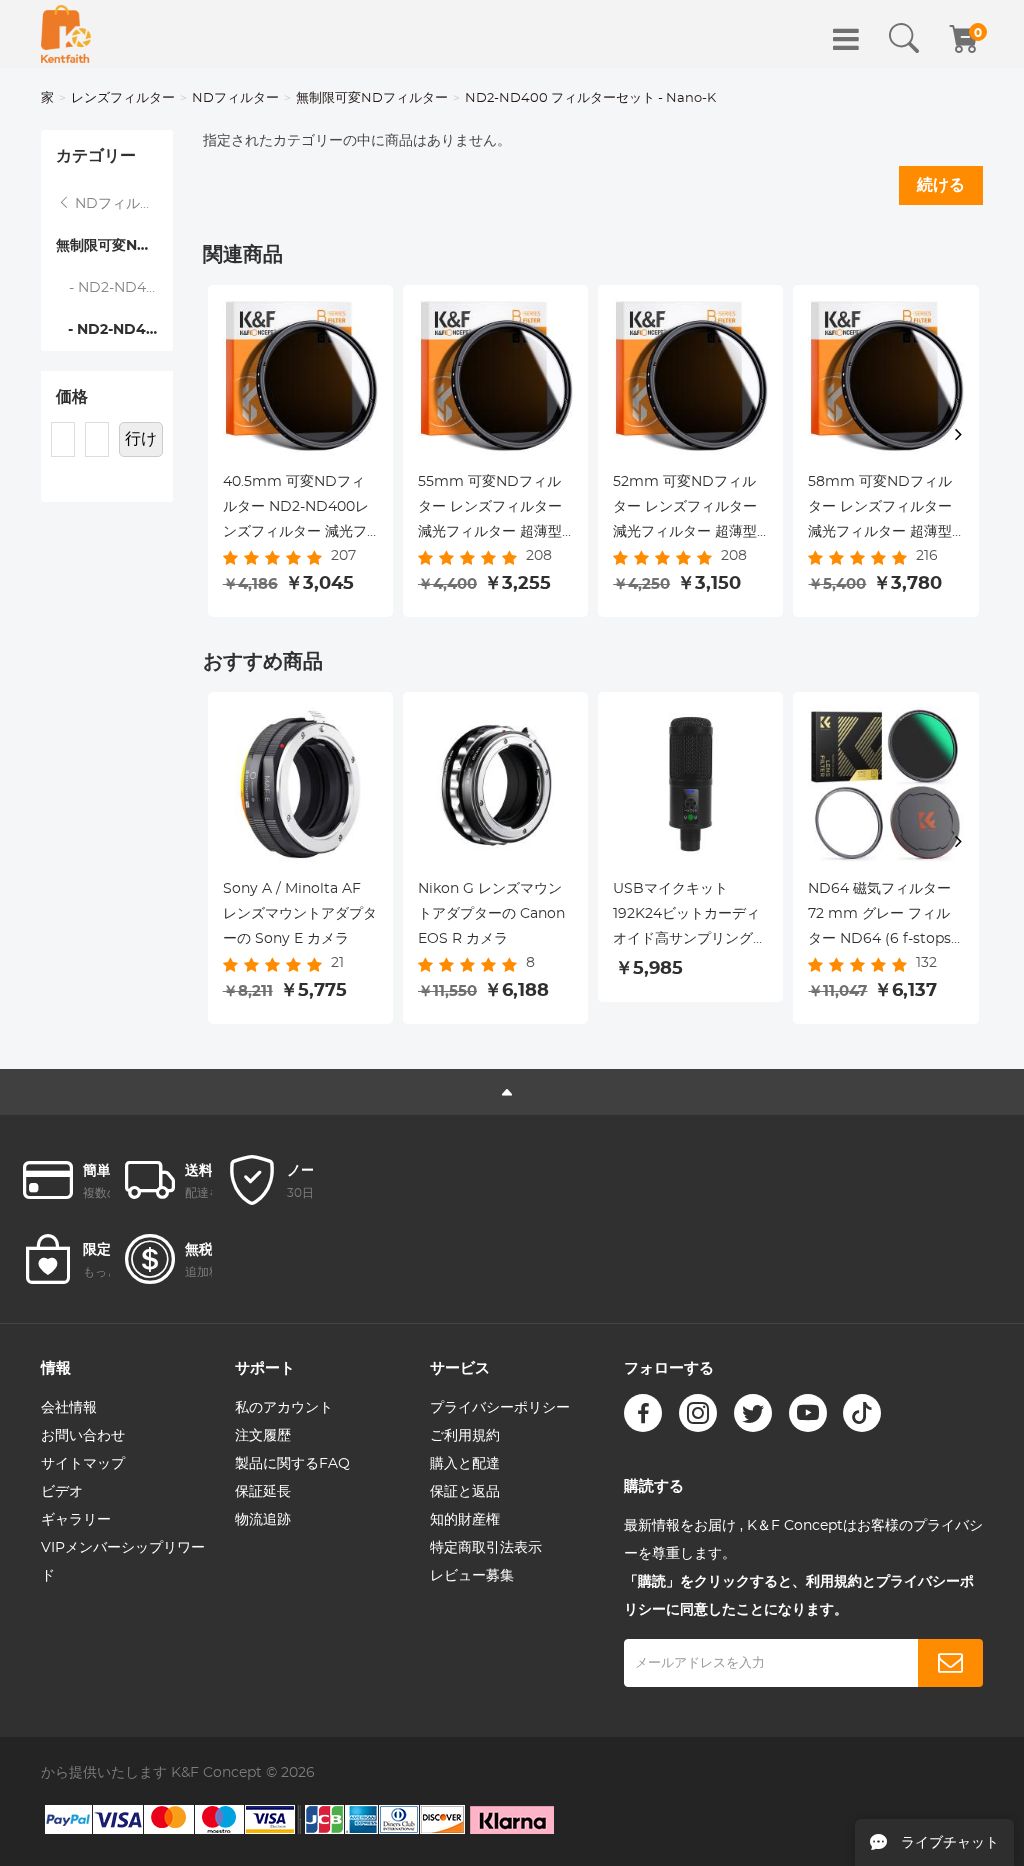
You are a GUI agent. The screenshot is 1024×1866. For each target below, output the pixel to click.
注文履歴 (263, 1436)
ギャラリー (76, 1520)
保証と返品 (465, 1492)
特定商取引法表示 (486, 1548)
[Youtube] (808, 1413)
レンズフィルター (123, 98)
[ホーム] (66, 34)
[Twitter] (753, 1413)
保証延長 (263, 1492)
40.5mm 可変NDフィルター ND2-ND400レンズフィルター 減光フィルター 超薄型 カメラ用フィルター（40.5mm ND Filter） (300, 510)
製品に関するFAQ (292, 1464)
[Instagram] (698, 1413)
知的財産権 (465, 1520)
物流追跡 (263, 1520)
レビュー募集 (472, 1576)
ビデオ (62, 1492)
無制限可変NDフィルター (372, 98)
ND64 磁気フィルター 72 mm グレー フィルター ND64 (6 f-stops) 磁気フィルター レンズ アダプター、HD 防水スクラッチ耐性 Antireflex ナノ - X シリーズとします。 (885, 917)
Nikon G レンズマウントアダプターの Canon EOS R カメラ (491, 914)
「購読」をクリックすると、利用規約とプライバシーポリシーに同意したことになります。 (799, 1596)
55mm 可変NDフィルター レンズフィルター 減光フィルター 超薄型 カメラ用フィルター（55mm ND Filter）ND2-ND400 (490, 510)
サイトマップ (83, 1464)
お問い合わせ (83, 1436)
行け (141, 439)
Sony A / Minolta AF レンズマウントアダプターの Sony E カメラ (300, 914)
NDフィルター (235, 98)
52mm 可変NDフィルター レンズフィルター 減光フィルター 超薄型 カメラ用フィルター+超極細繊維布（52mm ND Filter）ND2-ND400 (687, 510)
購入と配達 (465, 1464)
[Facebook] (643, 1413)
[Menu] (846, 39)
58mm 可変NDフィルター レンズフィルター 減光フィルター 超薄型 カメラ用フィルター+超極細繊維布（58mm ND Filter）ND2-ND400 (882, 510)
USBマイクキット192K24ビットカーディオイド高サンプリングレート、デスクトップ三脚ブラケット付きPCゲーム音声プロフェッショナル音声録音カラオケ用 (690, 917)
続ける (941, 185)
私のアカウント (284, 1408)
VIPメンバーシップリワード (123, 1562)
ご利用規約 (465, 1436)
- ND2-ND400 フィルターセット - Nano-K (114, 330)
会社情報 (69, 1408)
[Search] (904, 39)
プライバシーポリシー (500, 1408)
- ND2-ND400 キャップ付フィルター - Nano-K (115, 288)
